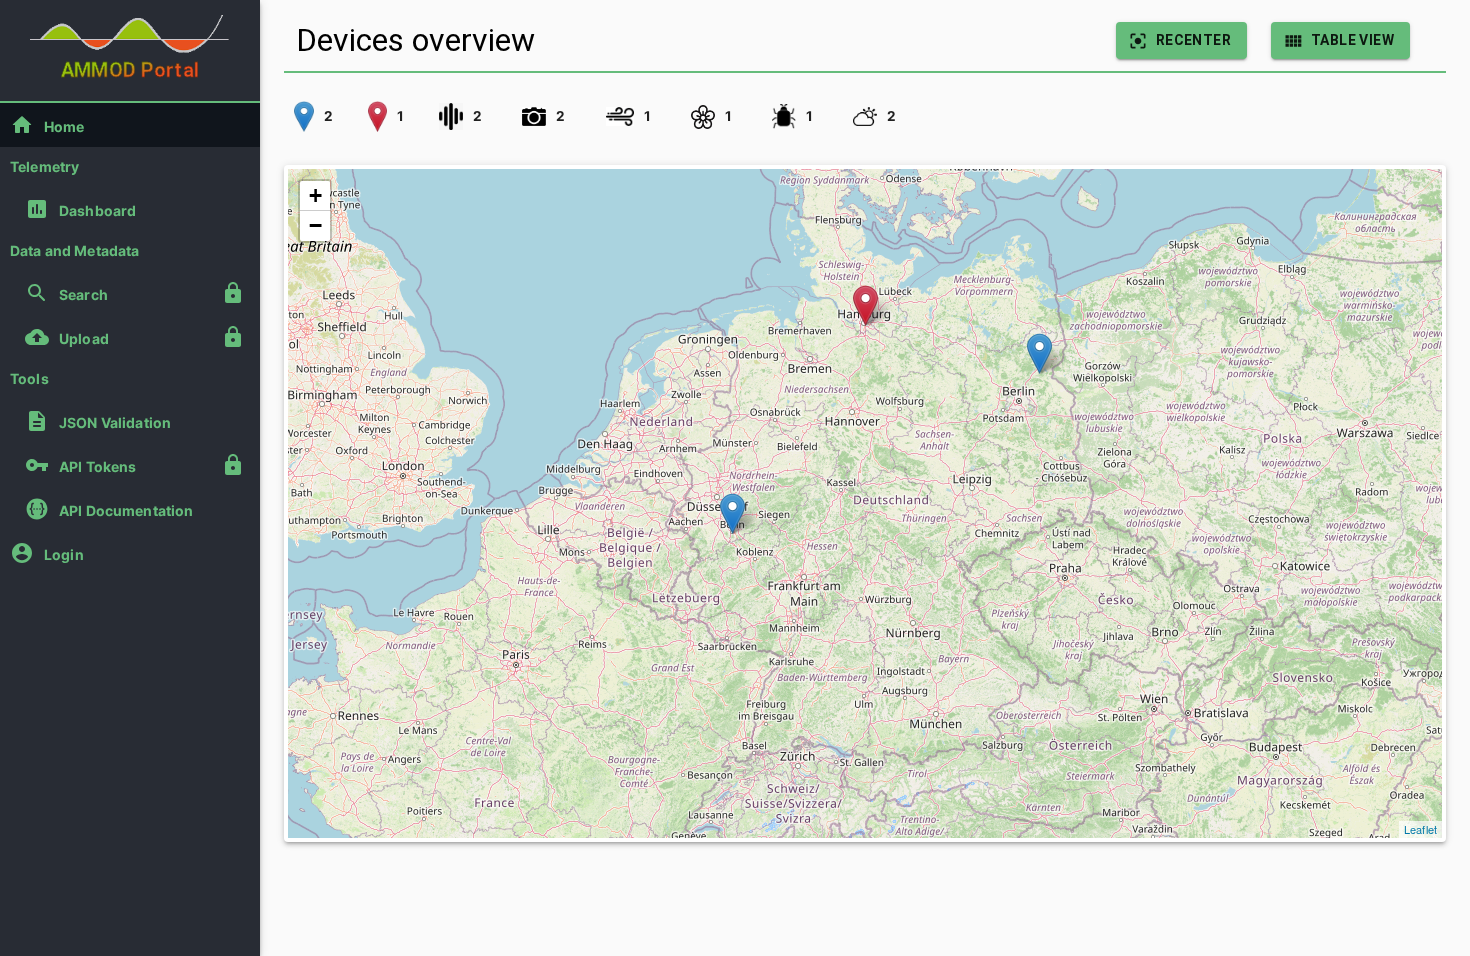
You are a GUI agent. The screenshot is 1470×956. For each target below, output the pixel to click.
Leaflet (1420, 829)
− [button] (315, 225)
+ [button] (315, 195)
